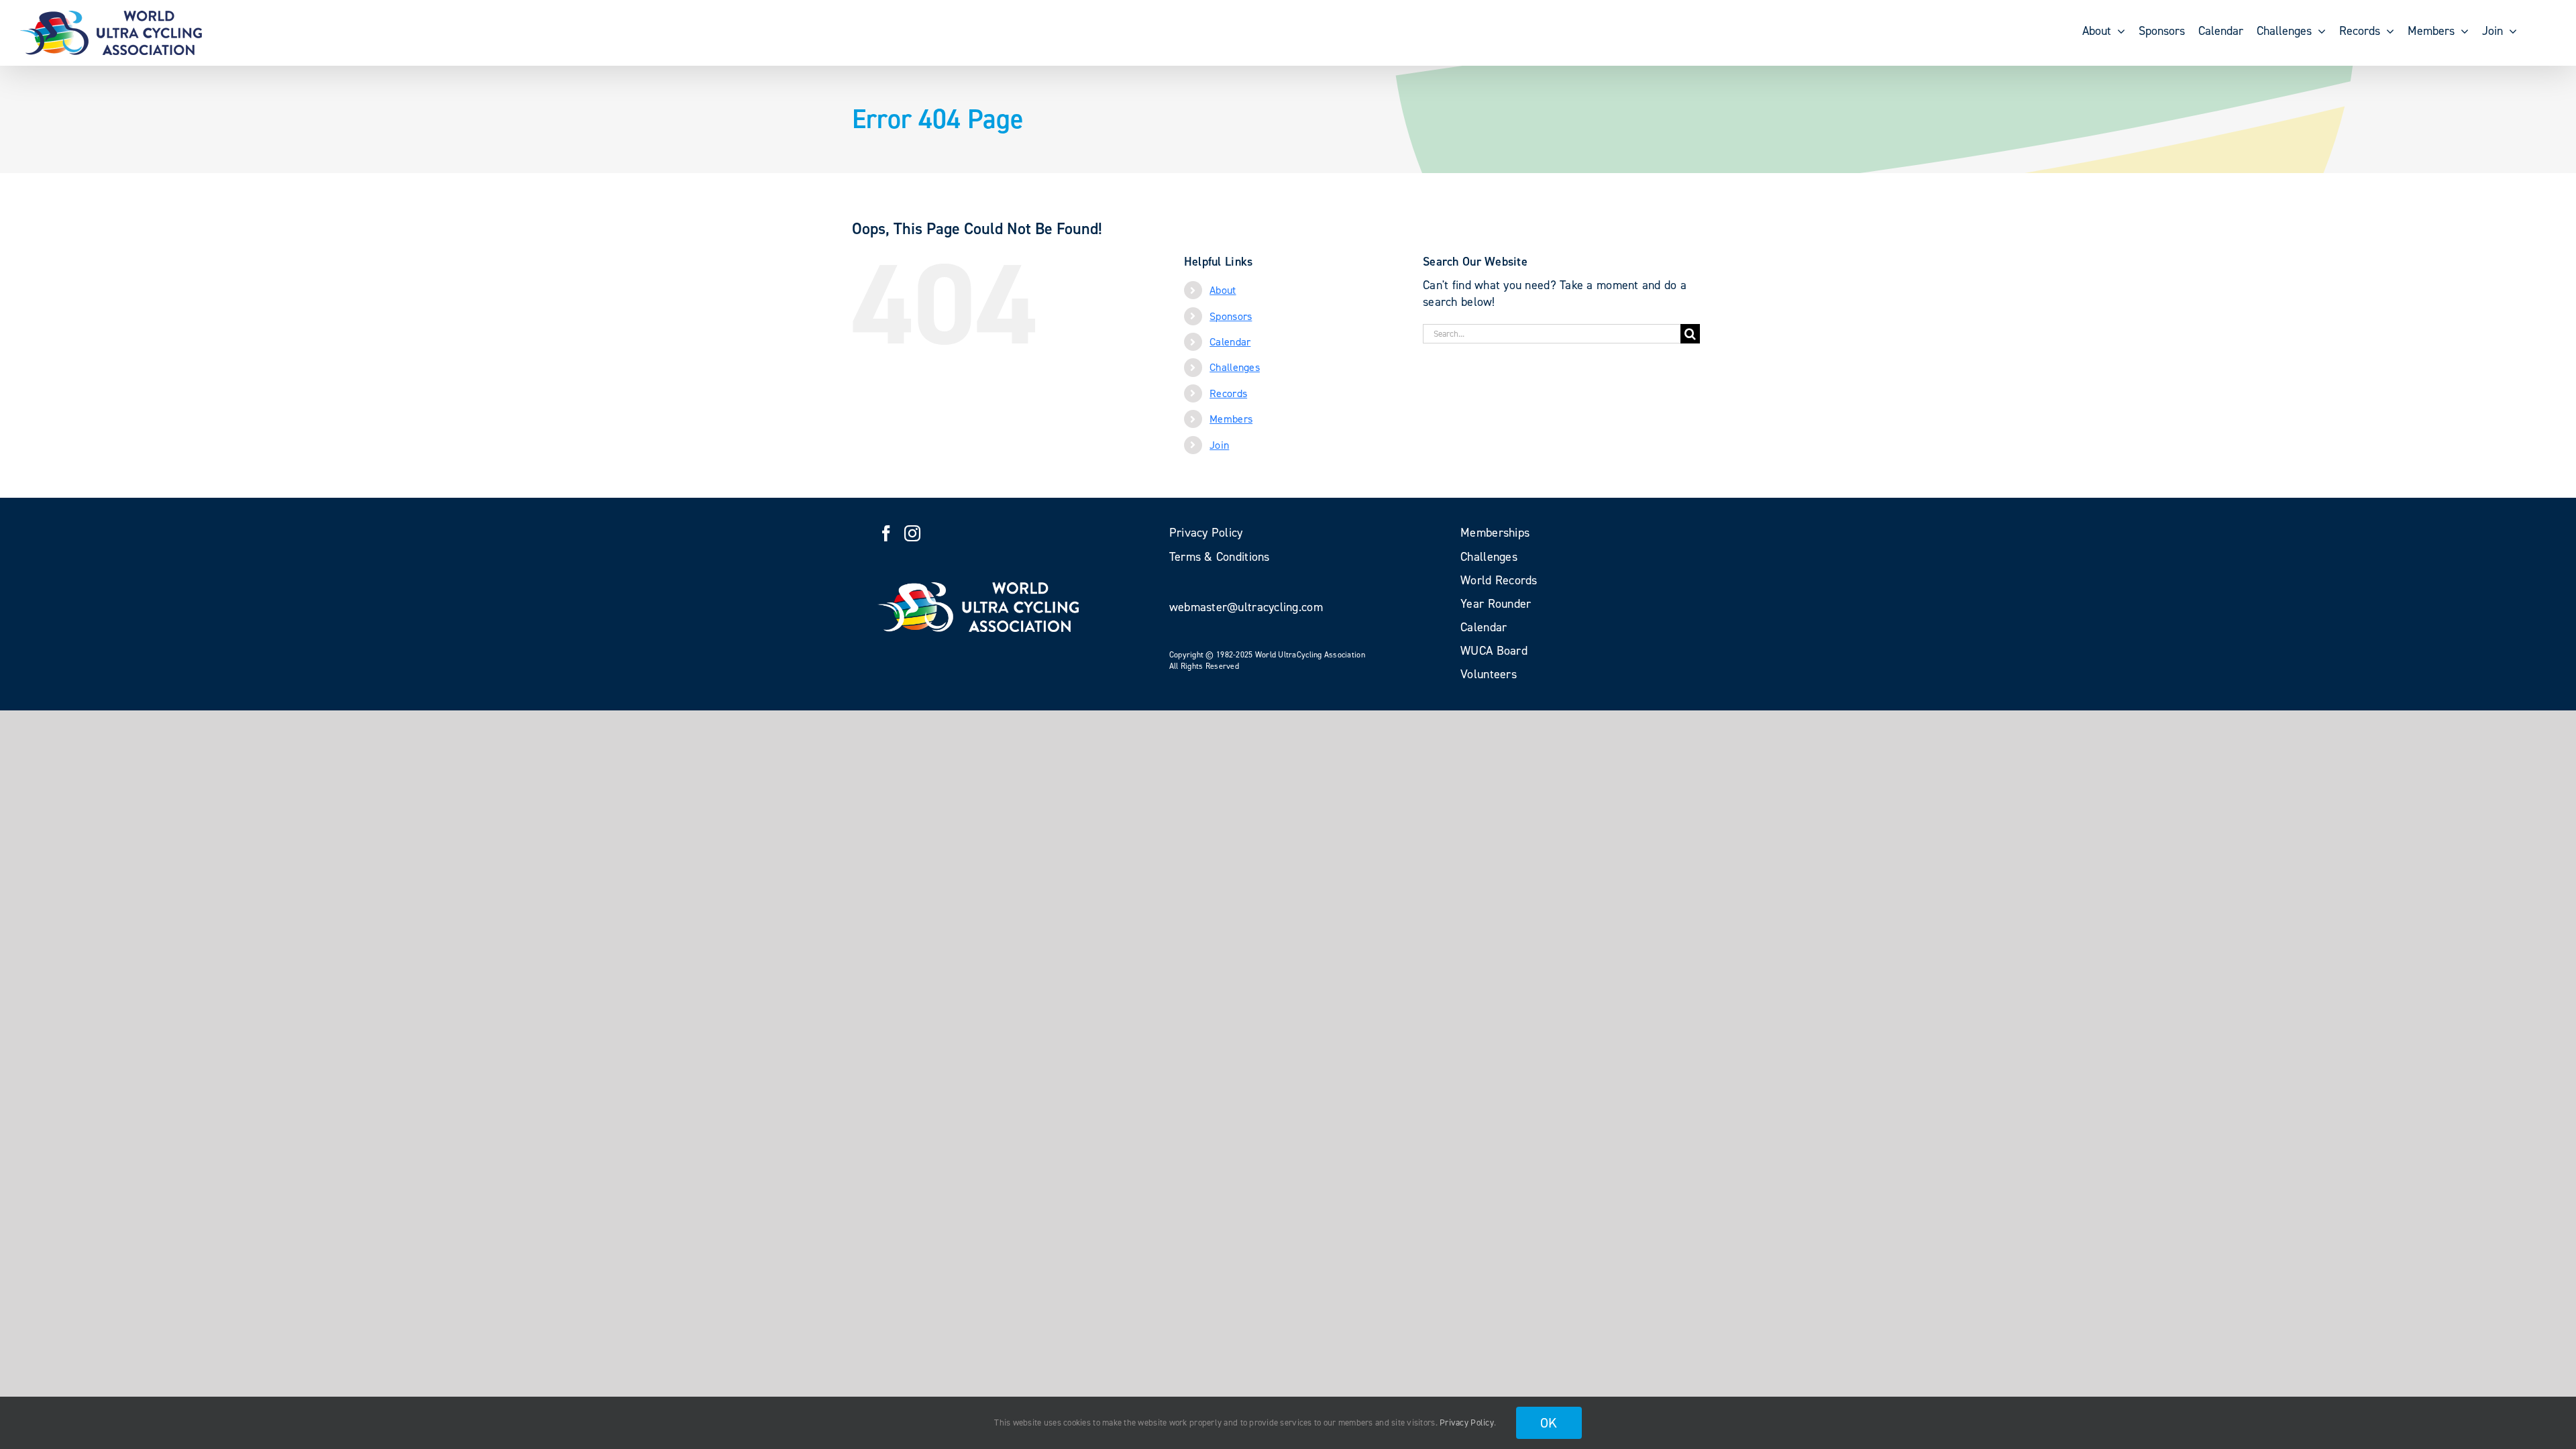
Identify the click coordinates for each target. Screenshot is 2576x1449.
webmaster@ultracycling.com (1246, 607)
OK (1549, 1423)
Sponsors (1231, 316)
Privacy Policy (1467, 1423)
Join (1219, 445)
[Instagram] (912, 533)
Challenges (1235, 367)
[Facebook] (886, 533)
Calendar (1230, 342)
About (1223, 290)
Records (1228, 393)
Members (1231, 419)
